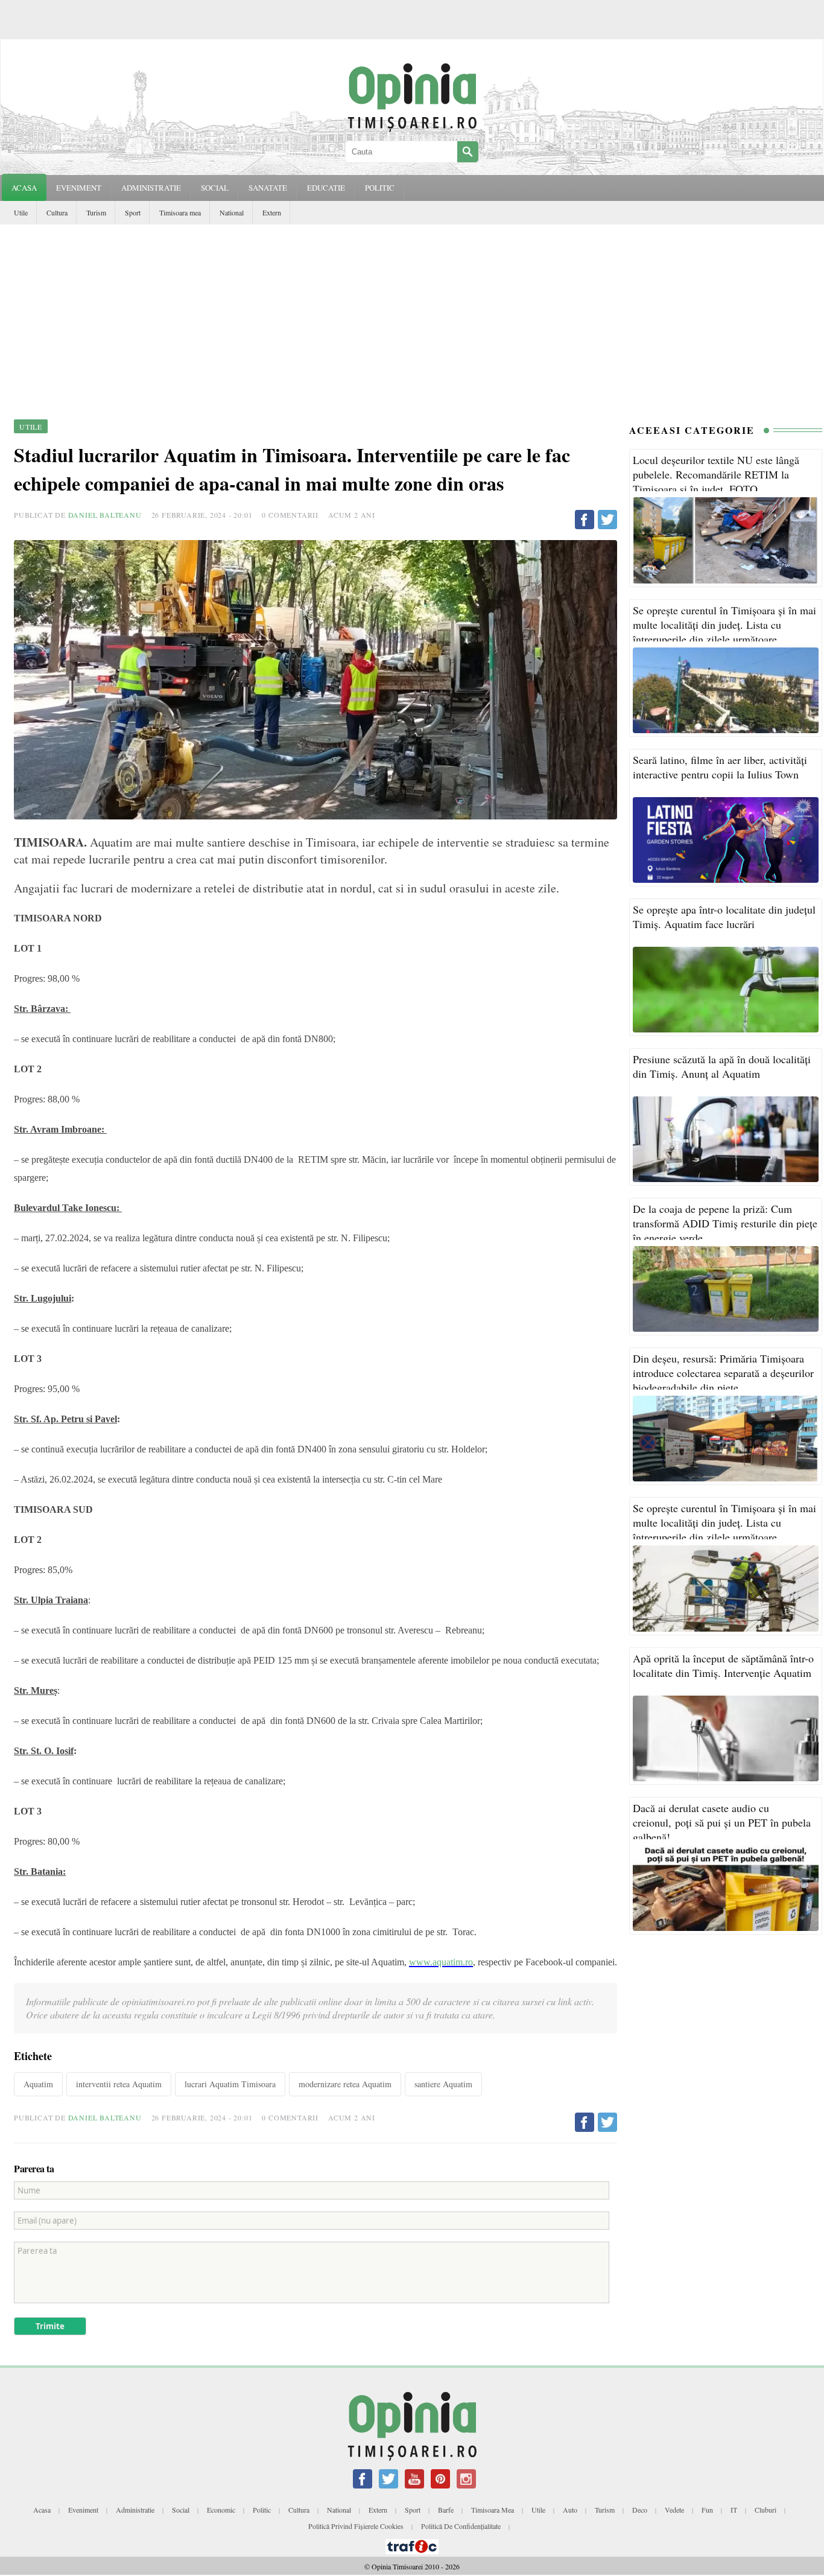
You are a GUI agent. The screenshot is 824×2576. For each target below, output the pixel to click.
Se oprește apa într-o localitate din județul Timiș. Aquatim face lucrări (724, 917)
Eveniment (83, 2510)
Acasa (24, 188)
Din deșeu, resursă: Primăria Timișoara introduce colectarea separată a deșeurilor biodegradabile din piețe (723, 1373)
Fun (707, 2510)
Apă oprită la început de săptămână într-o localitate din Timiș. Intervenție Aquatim (723, 1665)
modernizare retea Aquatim (345, 2084)
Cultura (57, 212)
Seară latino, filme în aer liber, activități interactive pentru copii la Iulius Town (720, 767)
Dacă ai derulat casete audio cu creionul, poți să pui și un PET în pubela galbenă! (722, 1822)
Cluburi (765, 2510)
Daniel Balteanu (105, 515)
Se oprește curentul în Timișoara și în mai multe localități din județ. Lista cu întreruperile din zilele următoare (724, 625)
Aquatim (38, 2084)
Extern (272, 212)
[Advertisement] (412, 315)
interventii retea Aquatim (119, 2084)
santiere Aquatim (443, 2084)
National (232, 212)
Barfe (446, 2510)
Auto (570, 2510)
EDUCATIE (326, 188)
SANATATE (268, 188)
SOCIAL (215, 188)
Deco (640, 2510)
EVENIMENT (79, 188)
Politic (262, 2510)
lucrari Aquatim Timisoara (230, 2084)
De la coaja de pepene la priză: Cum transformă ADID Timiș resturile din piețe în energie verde (725, 1223)
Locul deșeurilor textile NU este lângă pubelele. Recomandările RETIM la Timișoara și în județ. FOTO (716, 474)
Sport (133, 212)
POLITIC (380, 188)
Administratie (135, 2510)
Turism (96, 212)
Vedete (674, 2510)
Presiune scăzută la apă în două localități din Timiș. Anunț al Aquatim (722, 1066)
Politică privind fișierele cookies (356, 2526)
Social (181, 2510)
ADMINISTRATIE (151, 188)
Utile (21, 212)
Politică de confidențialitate (461, 2526)
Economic (221, 2510)
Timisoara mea (180, 212)
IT (734, 2510)
